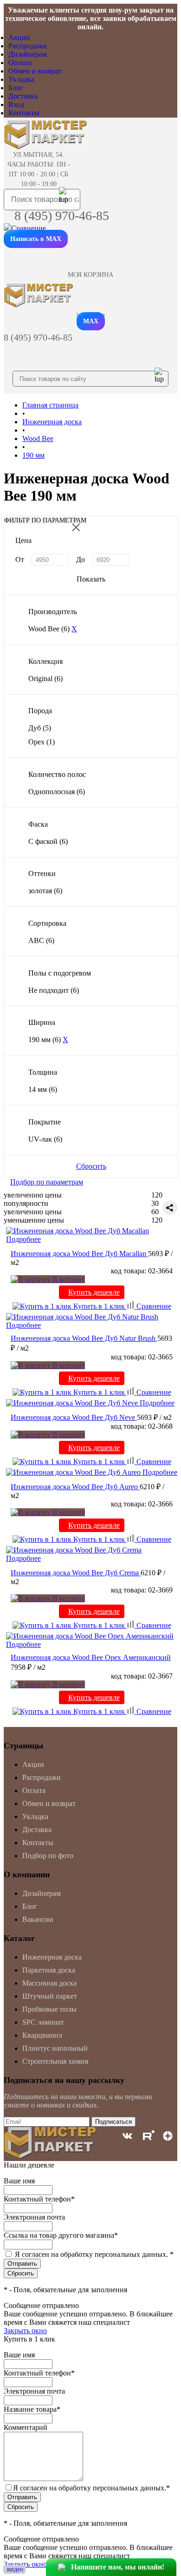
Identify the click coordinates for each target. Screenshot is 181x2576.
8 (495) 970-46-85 (62, 216)
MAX (91, 321)
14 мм (43, 1089)
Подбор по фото (48, 1856)
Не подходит (54, 990)
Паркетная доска (49, 1970)
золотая (45, 891)
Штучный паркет (50, 1996)
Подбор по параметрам (47, 1182)
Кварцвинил (42, 2035)
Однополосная (57, 792)
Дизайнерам (28, 54)
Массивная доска (49, 1983)
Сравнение (153, 1306)
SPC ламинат (43, 2022)
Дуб (40, 728)
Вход (16, 104)
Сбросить (91, 1166)
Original (45, 679)
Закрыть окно (25, 2331)
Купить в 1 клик (99, 1306)
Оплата (20, 63)
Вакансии (38, 1919)
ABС (41, 940)
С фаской (48, 841)
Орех (42, 742)
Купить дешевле (94, 1292)
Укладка (21, 79)
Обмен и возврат (35, 71)
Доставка (23, 96)
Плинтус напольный (55, 2048)
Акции (19, 37)
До (81, 559)
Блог (16, 88)
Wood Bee (49, 629)
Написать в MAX (36, 239)
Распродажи (28, 46)
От (20, 559)
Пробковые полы (49, 2009)
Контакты (24, 113)
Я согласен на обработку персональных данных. (94, 2254)
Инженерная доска (52, 1957)
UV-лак (45, 1139)
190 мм (45, 1040)
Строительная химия (55, 2061)
